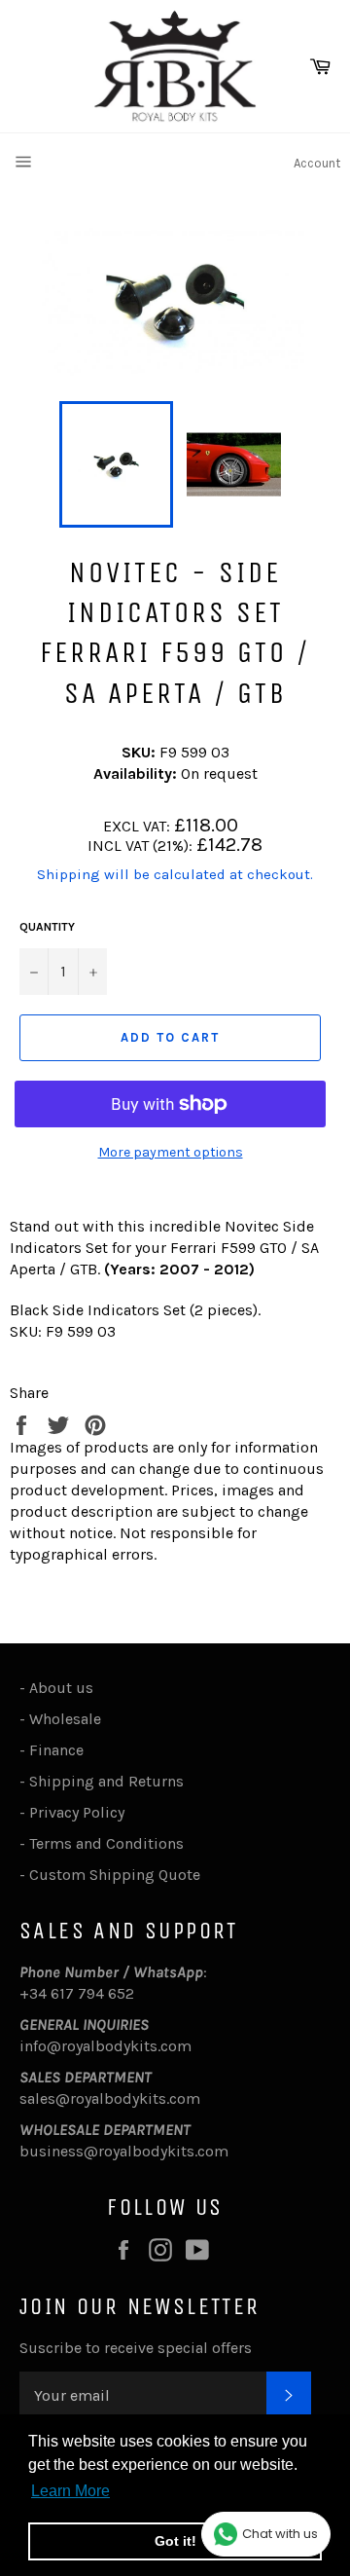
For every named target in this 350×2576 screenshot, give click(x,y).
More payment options (171, 1152)
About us (61, 1688)
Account (317, 163)
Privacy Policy (77, 1812)
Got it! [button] (175, 2541)
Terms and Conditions (106, 1843)
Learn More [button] (70, 2491)
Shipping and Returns (106, 1781)
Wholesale (69, 1719)
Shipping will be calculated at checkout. (175, 874)
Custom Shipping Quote (115, 1875)
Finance (56, 1750)
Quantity (47, 927)
